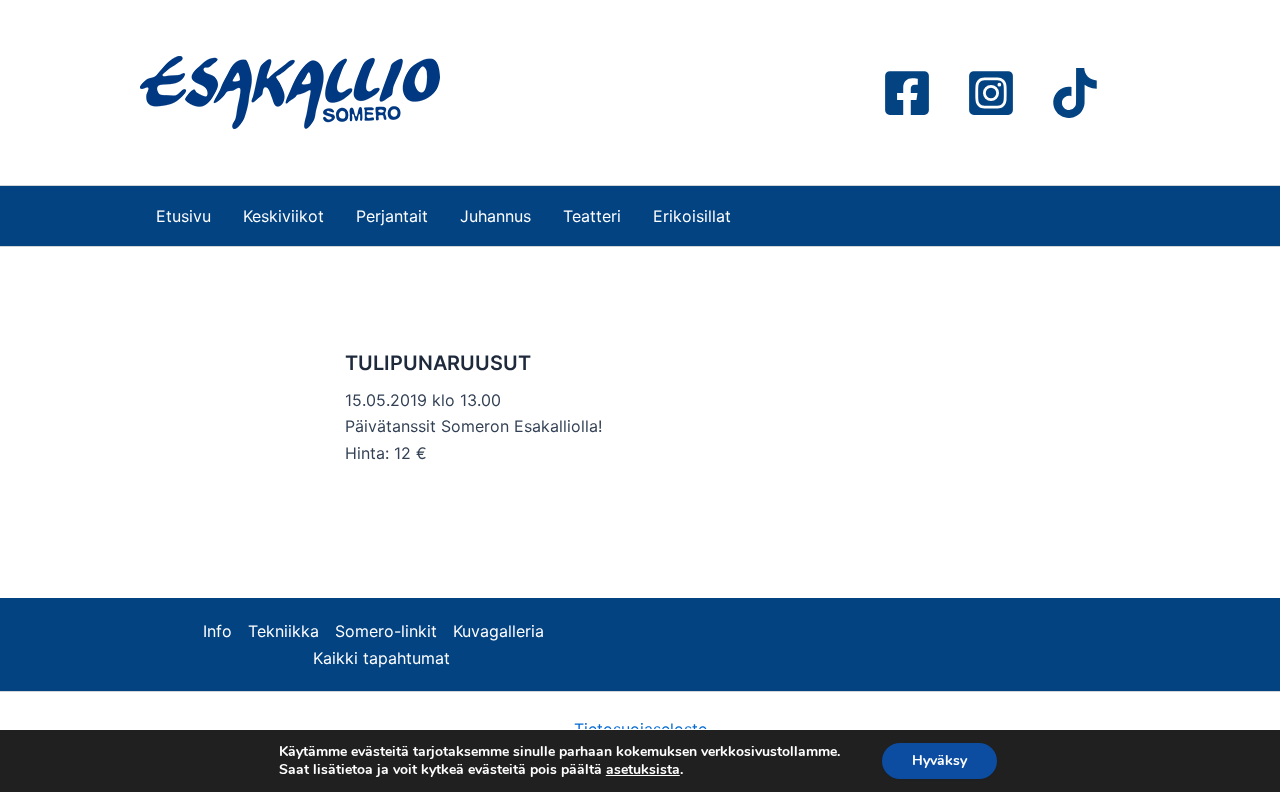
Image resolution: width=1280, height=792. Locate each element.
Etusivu (183, 216)
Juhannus (495, 216)
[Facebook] (907, 93)
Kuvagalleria (498, 631)
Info (217, 631)
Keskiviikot (283, 216)
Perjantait (392, 216)
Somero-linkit (386, 631)
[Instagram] (991, 93)
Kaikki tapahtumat (381, 658)
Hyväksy (939, 760)
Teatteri (592, 216)
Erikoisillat (692, 216)
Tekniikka (283, 631)
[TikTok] (1075, 93)
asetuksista (643, 770)
